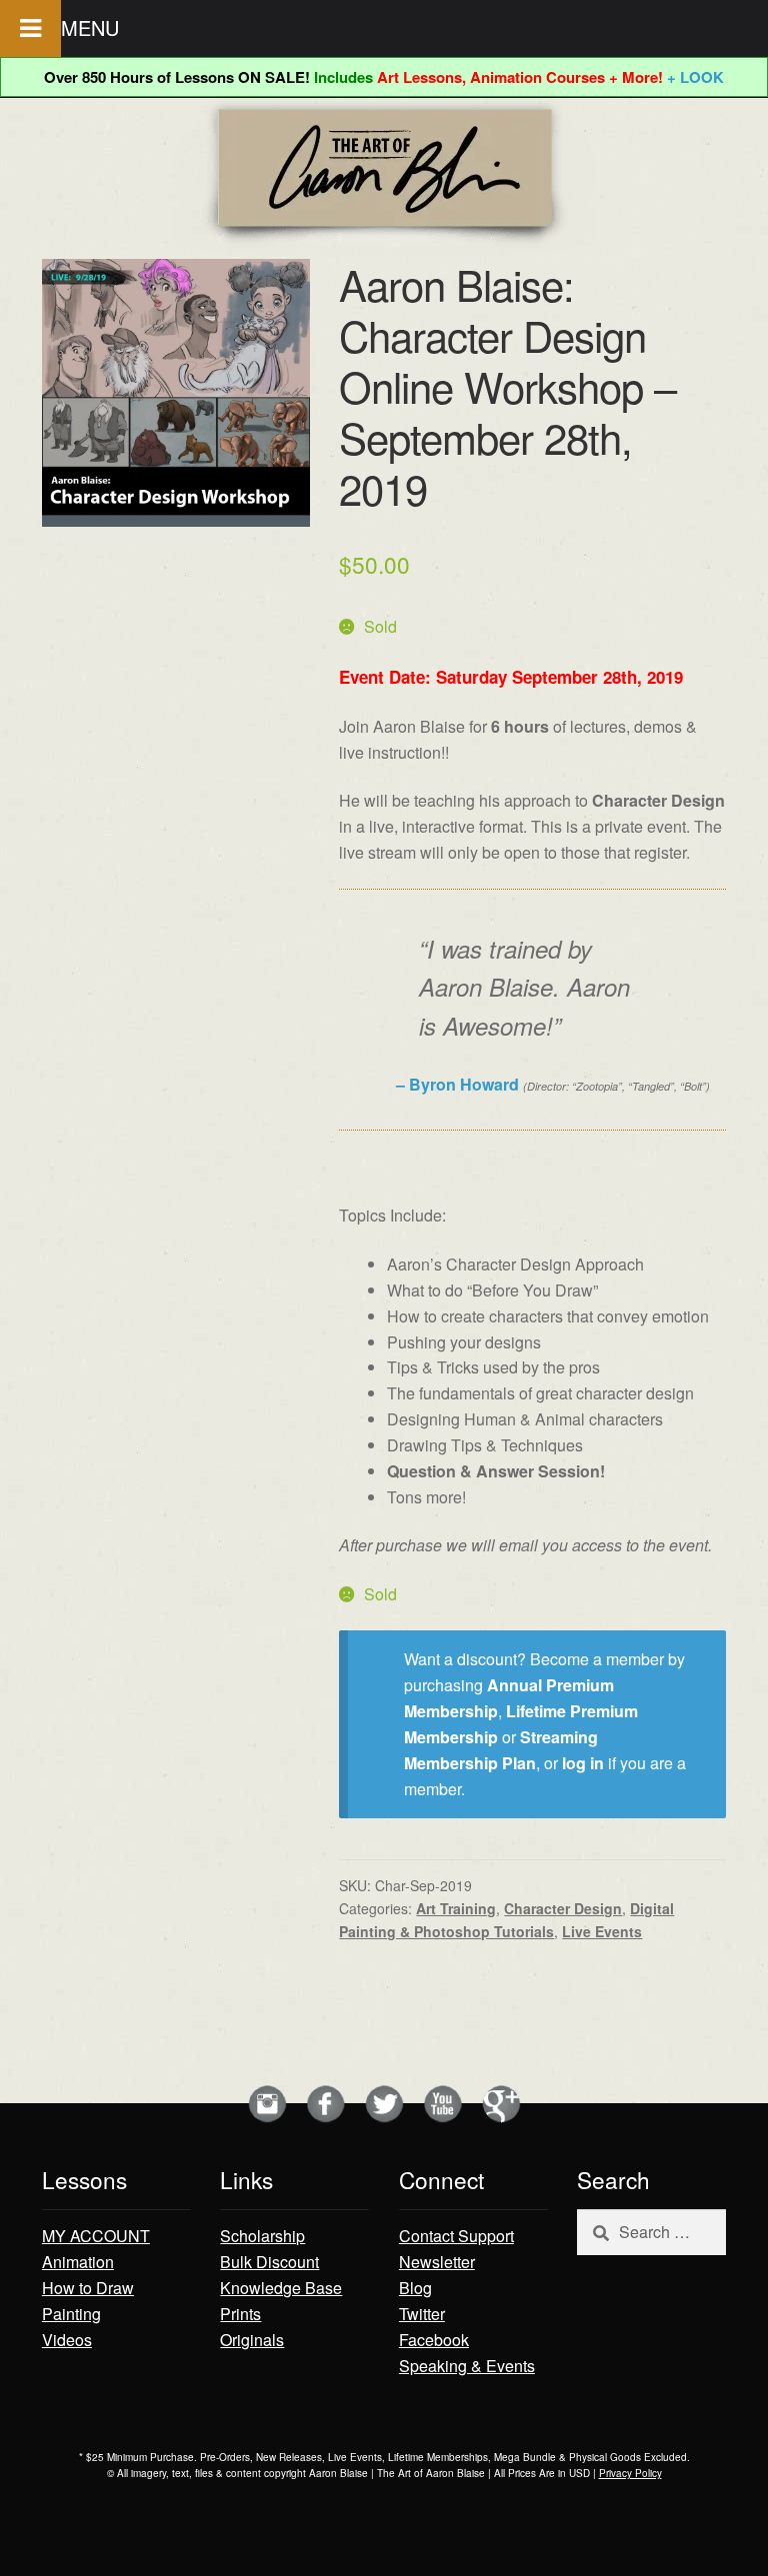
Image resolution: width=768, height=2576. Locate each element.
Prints (240, 2314)
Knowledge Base (281, 2288)
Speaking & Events (467, 2366)
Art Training (456, 1908)
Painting (71, 2314)
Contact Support (456, 2236)
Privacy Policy (630, 2473)
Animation (78, 2262)
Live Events (602, 1931)
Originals (252, 2340)
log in (583, 1763)
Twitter (422, 2314)
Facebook (434, 2340)
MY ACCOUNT (96, 2236)
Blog (415, 2288)
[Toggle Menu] (30, 28)
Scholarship (262, 2236)
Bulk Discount (269, 2262)
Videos (67, 2340)
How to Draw (88, 2288)
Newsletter (437, 2262)
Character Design (563, 1908)
